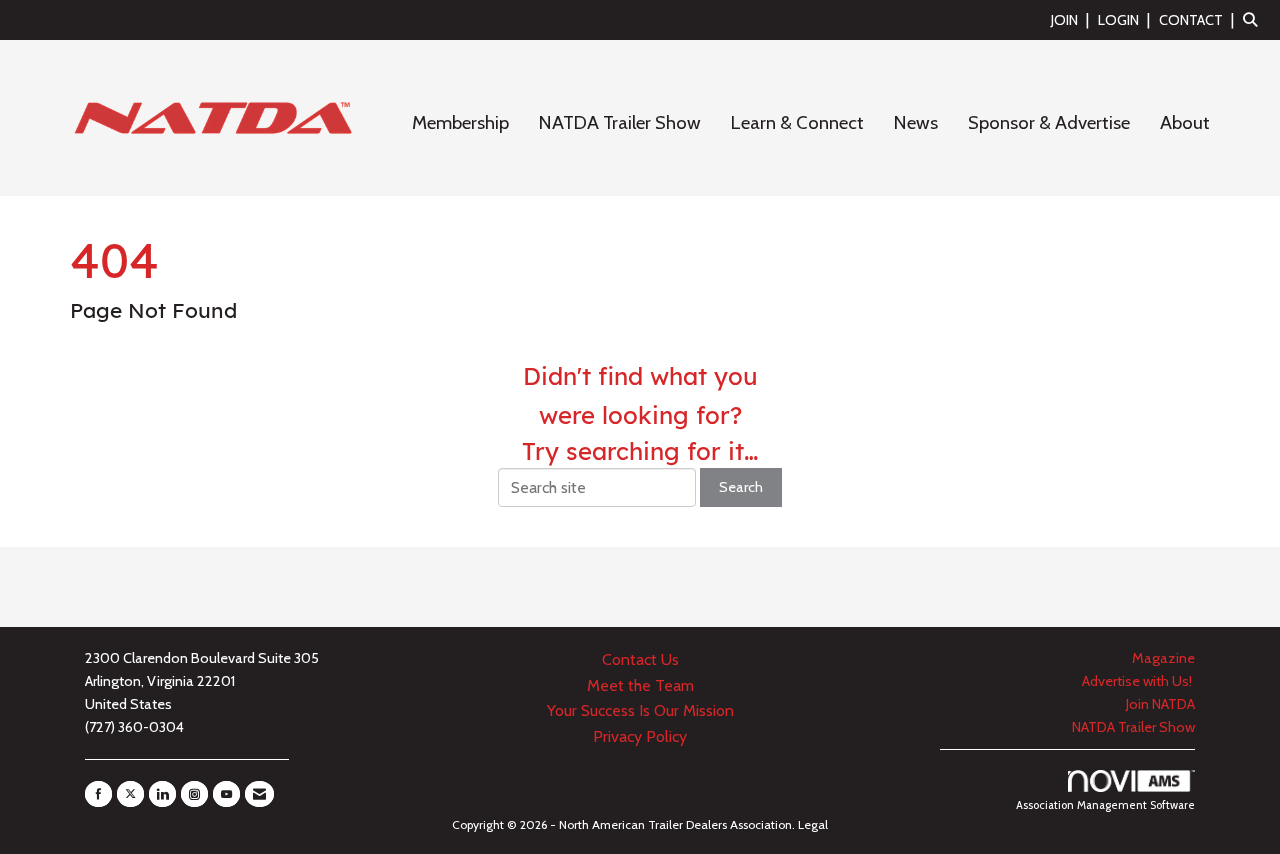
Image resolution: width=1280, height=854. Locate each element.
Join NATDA (1160, 704)
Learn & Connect (797, 122)
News (916, 122)
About (1185, 122)
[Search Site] (1254, 19)
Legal (813, 824)
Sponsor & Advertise (1049, 122)
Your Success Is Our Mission (640, 710)
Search (741, 487)
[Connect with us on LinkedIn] (162, 794)
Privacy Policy (640, 736)
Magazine (1163, 658)
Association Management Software (1105, 805)
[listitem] (1072, 19)
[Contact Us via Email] (259, 794)
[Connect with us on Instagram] (194, 794)
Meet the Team (640, 685)
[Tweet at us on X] (130, 794)
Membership (460, 122)
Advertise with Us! (1138, 681)
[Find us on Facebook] (98, 794)
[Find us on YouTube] (226, 794)
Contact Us (640, 659)
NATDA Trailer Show (620, 122)
